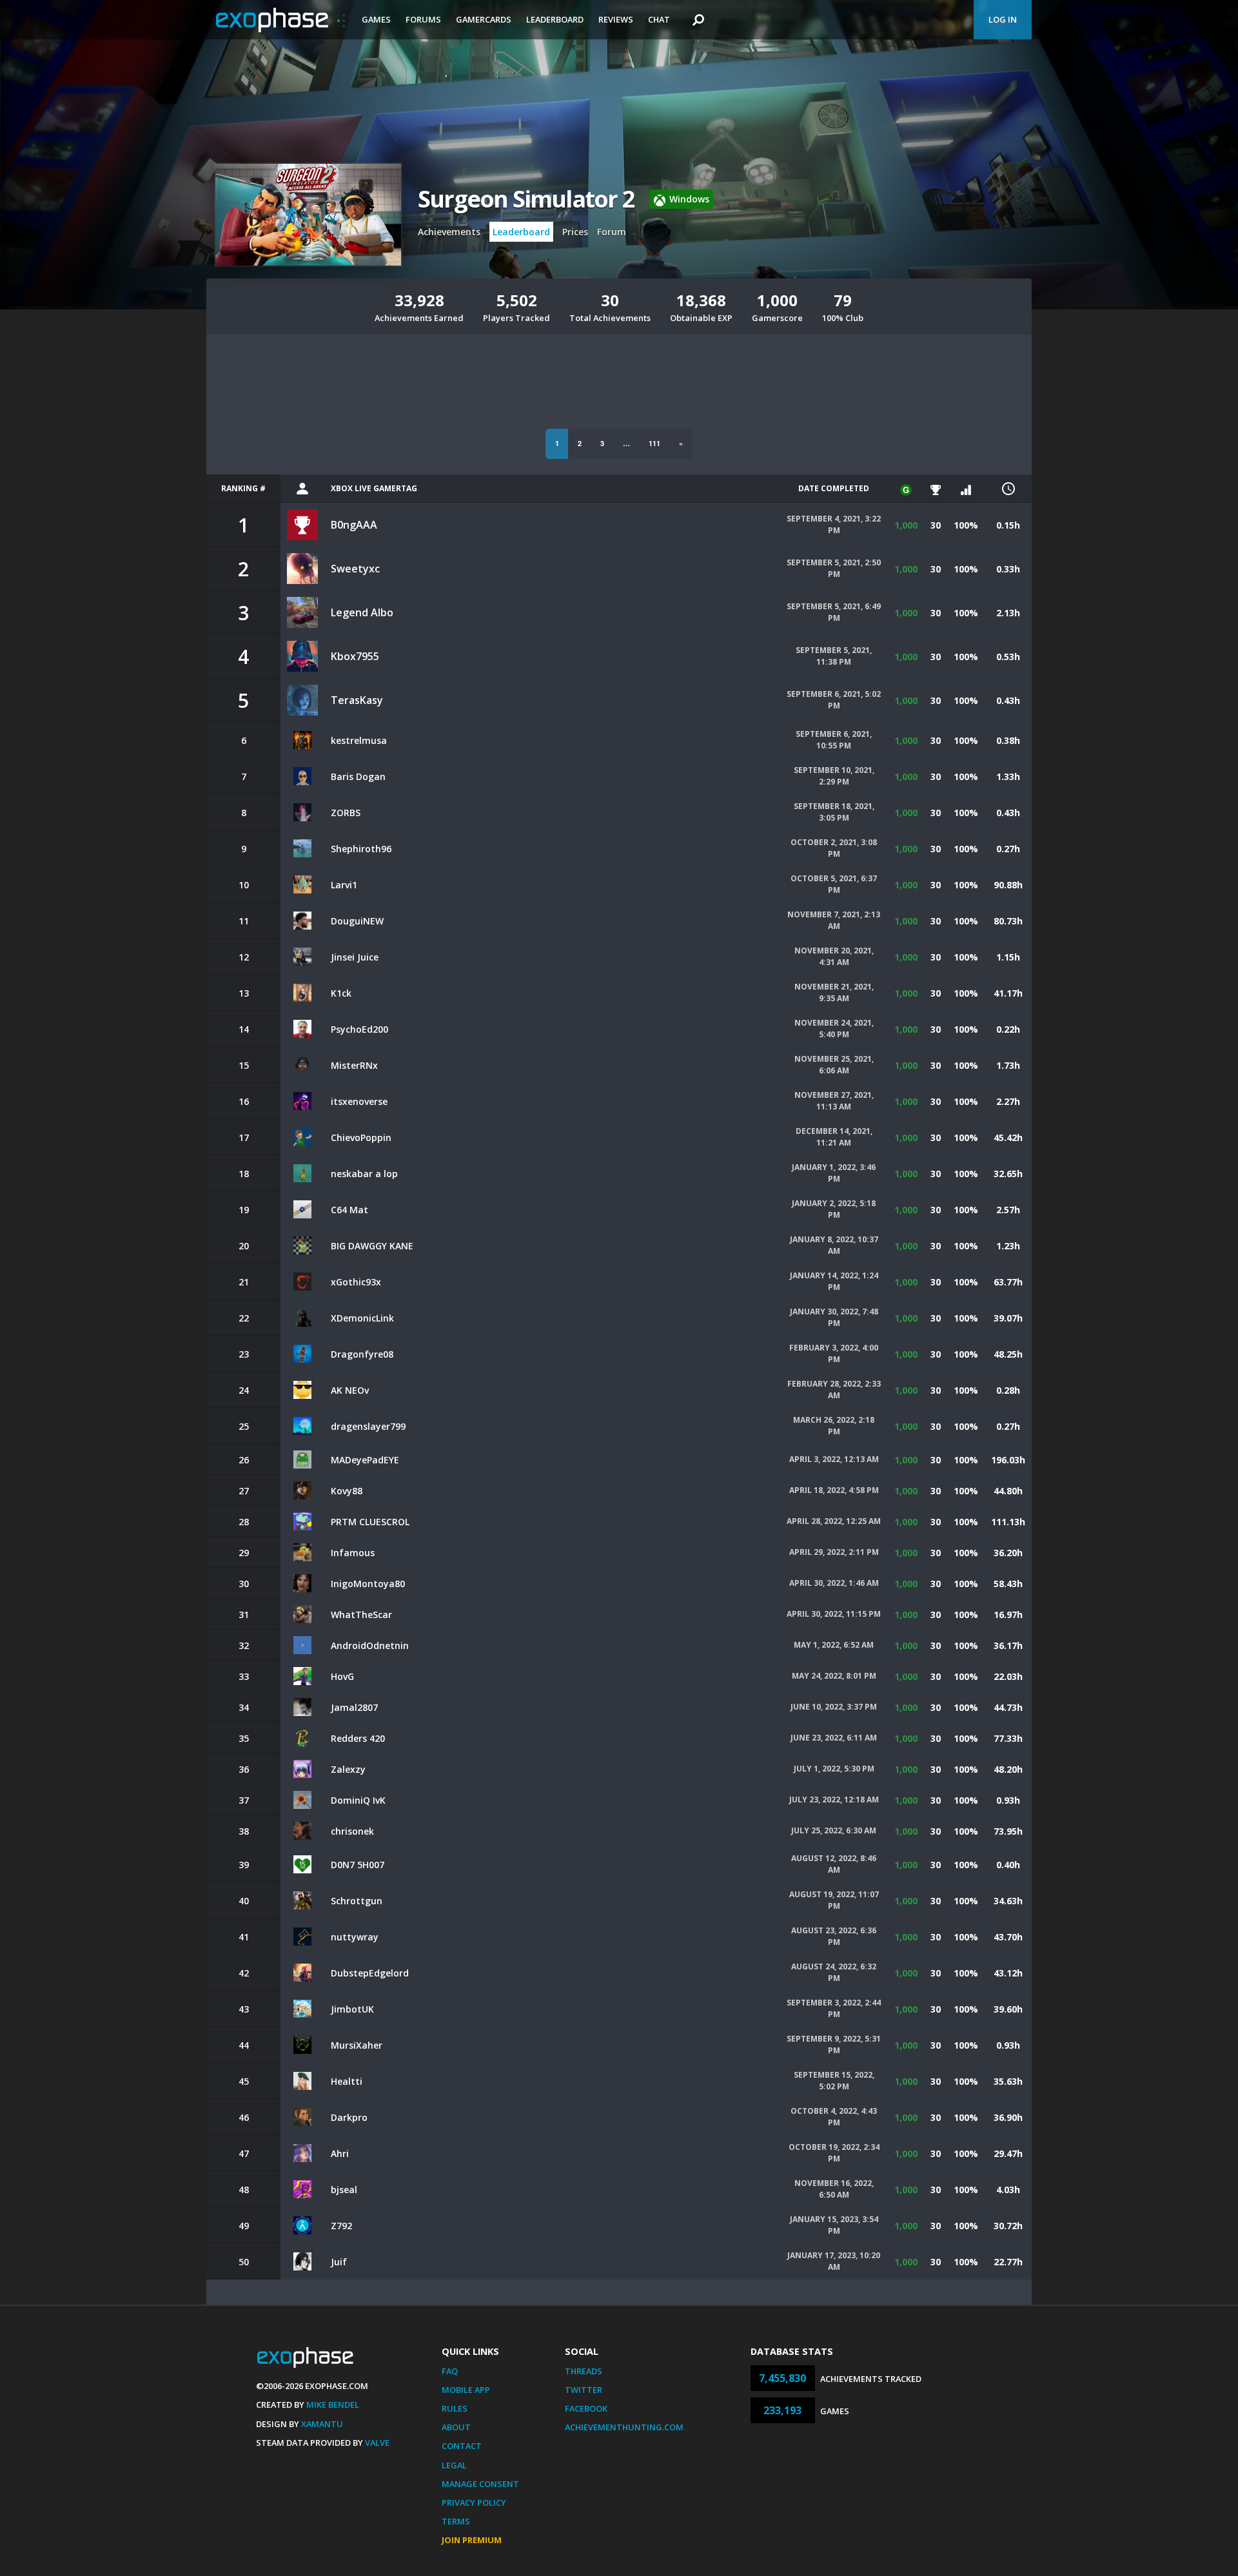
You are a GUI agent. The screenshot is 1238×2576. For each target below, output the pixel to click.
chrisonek (352, 1831)
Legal (454, 2465)
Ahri (340, 2153)
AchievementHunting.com (624, 2427)
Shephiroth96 (361, 849)
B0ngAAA (354, 525)
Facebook (586, 2408)
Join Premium (472, 2540)
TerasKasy (357, 700)
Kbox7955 (355, 656)
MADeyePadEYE (365, 1460)
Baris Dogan (358, 776)
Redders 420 (358, 1738)
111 (654, 443)
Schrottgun (357, 1901)
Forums (423, 19)
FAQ (450, 2371)
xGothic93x (356, 1282)
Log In (1003, 19)
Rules (455, 2408)
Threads (584, 2371)
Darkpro (349, 2117)
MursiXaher (357, 2045)
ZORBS (346, 813)
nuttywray (355, 1937)
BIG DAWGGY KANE (372, 1246)
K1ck (341, 993)
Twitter (584, 2390)
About (456, 2427)
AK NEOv (350, 1390)
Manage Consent (480, 2484)
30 (936, 525)
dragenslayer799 (368, 1426)
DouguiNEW (357, 921)
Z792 (341, 2226)
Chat (659, 19)
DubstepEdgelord (370, 1973)
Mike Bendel (333, 2405)
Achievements (449, 232)
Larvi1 (344, 885)
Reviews (616, 19)
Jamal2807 (354, 1707)
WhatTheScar (361, 1615)
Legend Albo (362, 612)
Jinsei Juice (355, 957)
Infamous (353, 1553)
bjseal (344, 2190)
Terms (456, 2521)
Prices (575, 232)
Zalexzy (348, 1769)
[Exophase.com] (280, 20)
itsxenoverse (359, 1101)
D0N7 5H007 (358, 1865)
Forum (612, 232)
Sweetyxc (355, 569)
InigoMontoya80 (368, 1584)
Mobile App (466, 2390)
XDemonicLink (362, 1318)
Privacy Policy (474, 2503)
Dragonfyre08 (362, 1354)
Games (376, 19)
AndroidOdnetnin (370, 1645)
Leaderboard (555, 19)
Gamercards (484, 19)
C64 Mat (349, 1210)
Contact (462, 2446)
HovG (342, 1676)
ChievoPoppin (361, 1137)
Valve (377, 2443)
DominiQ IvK (358, 1800)
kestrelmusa (359, 740)
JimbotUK (352, 2009)
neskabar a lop (364, 1174)
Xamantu (322, 2424)
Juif (339, 2262)
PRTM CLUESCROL (370, 1522)
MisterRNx (354, 1065)
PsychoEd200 (359, 1029)
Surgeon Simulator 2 (526, 199)
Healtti (347, 2081)
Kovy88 (347, 1491)
